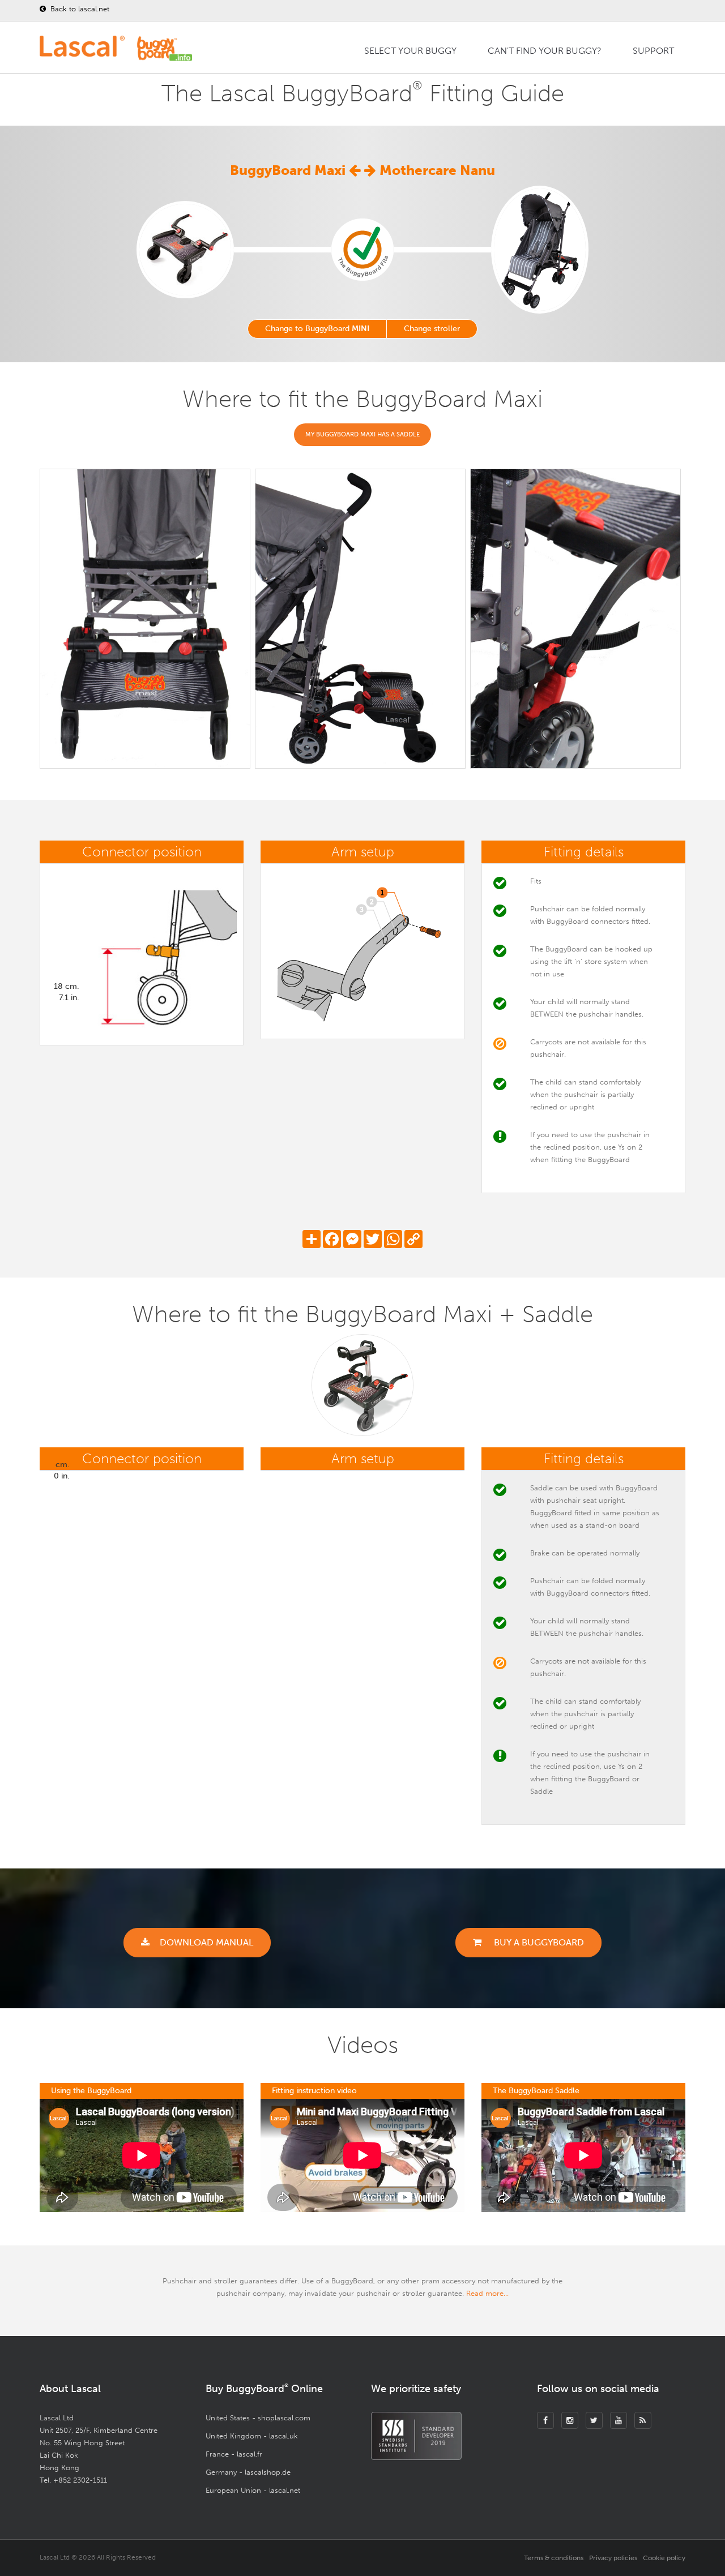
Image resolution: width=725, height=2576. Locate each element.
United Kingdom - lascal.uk (252, 2436)
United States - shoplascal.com (258, 2418)
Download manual (206, 1942)
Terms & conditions (554, 2558)
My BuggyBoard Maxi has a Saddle (362, 434)
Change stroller (432, 329)
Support (653, 51)
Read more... (487, 2293)
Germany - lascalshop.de (248, 2472)
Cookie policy (664, 2558)
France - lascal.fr (234, 2454)
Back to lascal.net (79, 9)
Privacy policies (613, 2558)
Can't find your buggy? (545, 51)
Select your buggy (410, 51)
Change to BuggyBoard (317, 329)
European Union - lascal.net (253, 2490)
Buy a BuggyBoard (538, 1942)
